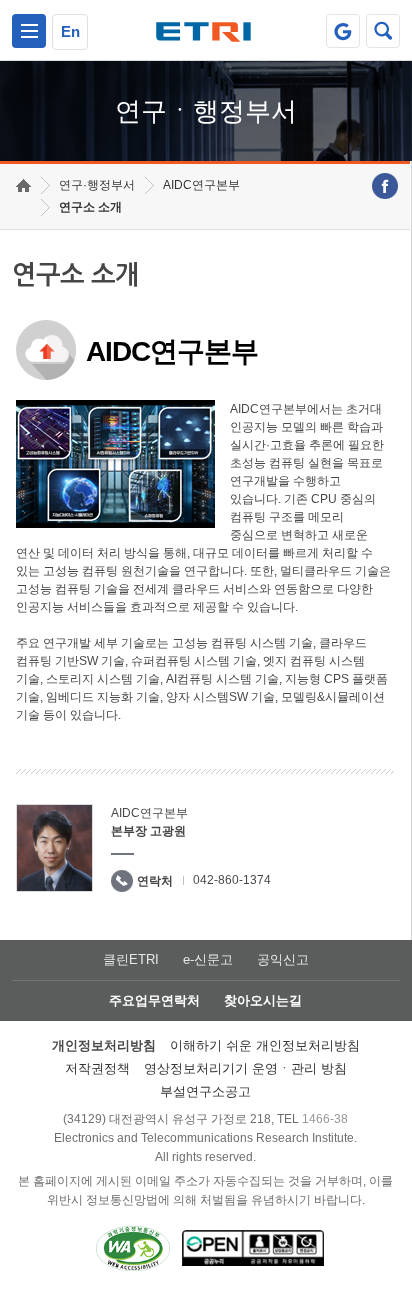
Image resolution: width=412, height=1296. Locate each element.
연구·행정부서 (97, 185)
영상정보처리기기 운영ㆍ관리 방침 (245, 1068)
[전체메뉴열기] (29, 31)
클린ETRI (131, 959)
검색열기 (383, 31)
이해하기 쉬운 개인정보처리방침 (265, 1045)
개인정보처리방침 (104, 1045)
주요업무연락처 (154, 1000)
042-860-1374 (232, 880)
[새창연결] (385, 186)
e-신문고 (208, 959)
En (70, 31)
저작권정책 (97, 1068)
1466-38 (325, 1119)
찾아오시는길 (263, 1000)
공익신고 (283, 959)
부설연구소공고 (205, 1091)
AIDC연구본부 (201, 185)
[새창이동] (343, 31)
